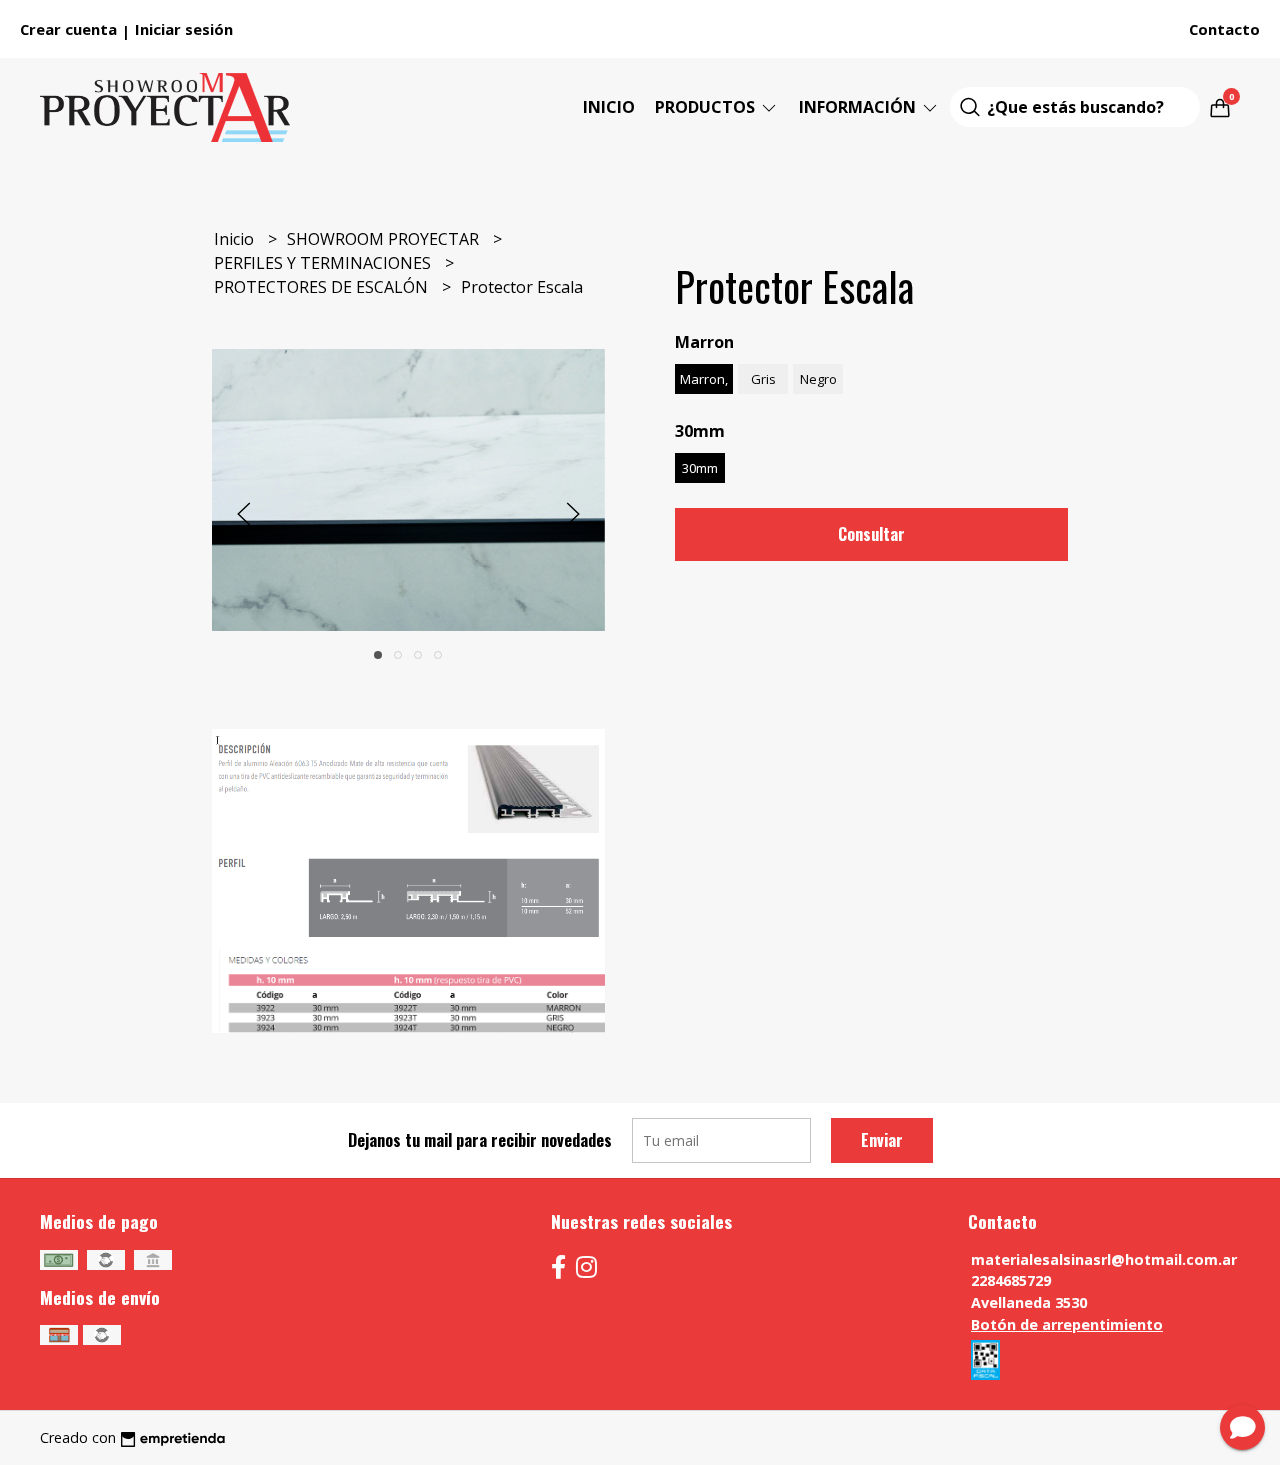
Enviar (882, 1140)
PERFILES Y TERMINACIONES (324, 263)
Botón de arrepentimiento (1067, 1324)
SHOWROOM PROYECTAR (385, 239)
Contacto (1224, 29)
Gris (763, 379)
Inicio (609, 107)
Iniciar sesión (184, 29)
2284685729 (1011, 1280)
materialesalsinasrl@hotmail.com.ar (1104, 1259)
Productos (707, 107)
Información (859, 107)
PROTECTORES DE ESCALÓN (323, 287)
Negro (818, 379)
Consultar (871, 534)
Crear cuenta (68, 29)
